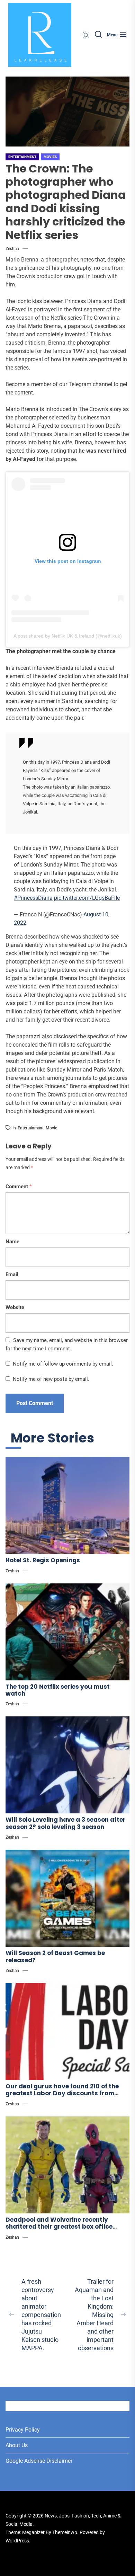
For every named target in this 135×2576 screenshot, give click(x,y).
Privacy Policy (23, 2430)
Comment (19, 1187)
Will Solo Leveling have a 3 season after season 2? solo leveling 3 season (66, 1823)
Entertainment (22, 157)
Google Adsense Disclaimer (39, 2461)
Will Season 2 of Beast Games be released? (55, 1956)
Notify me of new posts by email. (51, 1379)
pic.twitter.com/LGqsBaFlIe (87, 898)
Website (15, 1307)
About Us (17, 2445)
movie (51, 1128)
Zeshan (12, 249)
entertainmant (31, 1128)
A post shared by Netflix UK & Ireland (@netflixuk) (68, 636)
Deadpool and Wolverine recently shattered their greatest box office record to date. (59, 2227)
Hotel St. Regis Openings (43, 1560)
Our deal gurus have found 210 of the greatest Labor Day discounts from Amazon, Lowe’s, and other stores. (62, 2093)
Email (12, 1274)
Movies (50, 157)
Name (12, 1242)
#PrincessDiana (33, 898)
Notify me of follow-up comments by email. (63, 1364)
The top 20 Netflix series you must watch (58, 1690)
